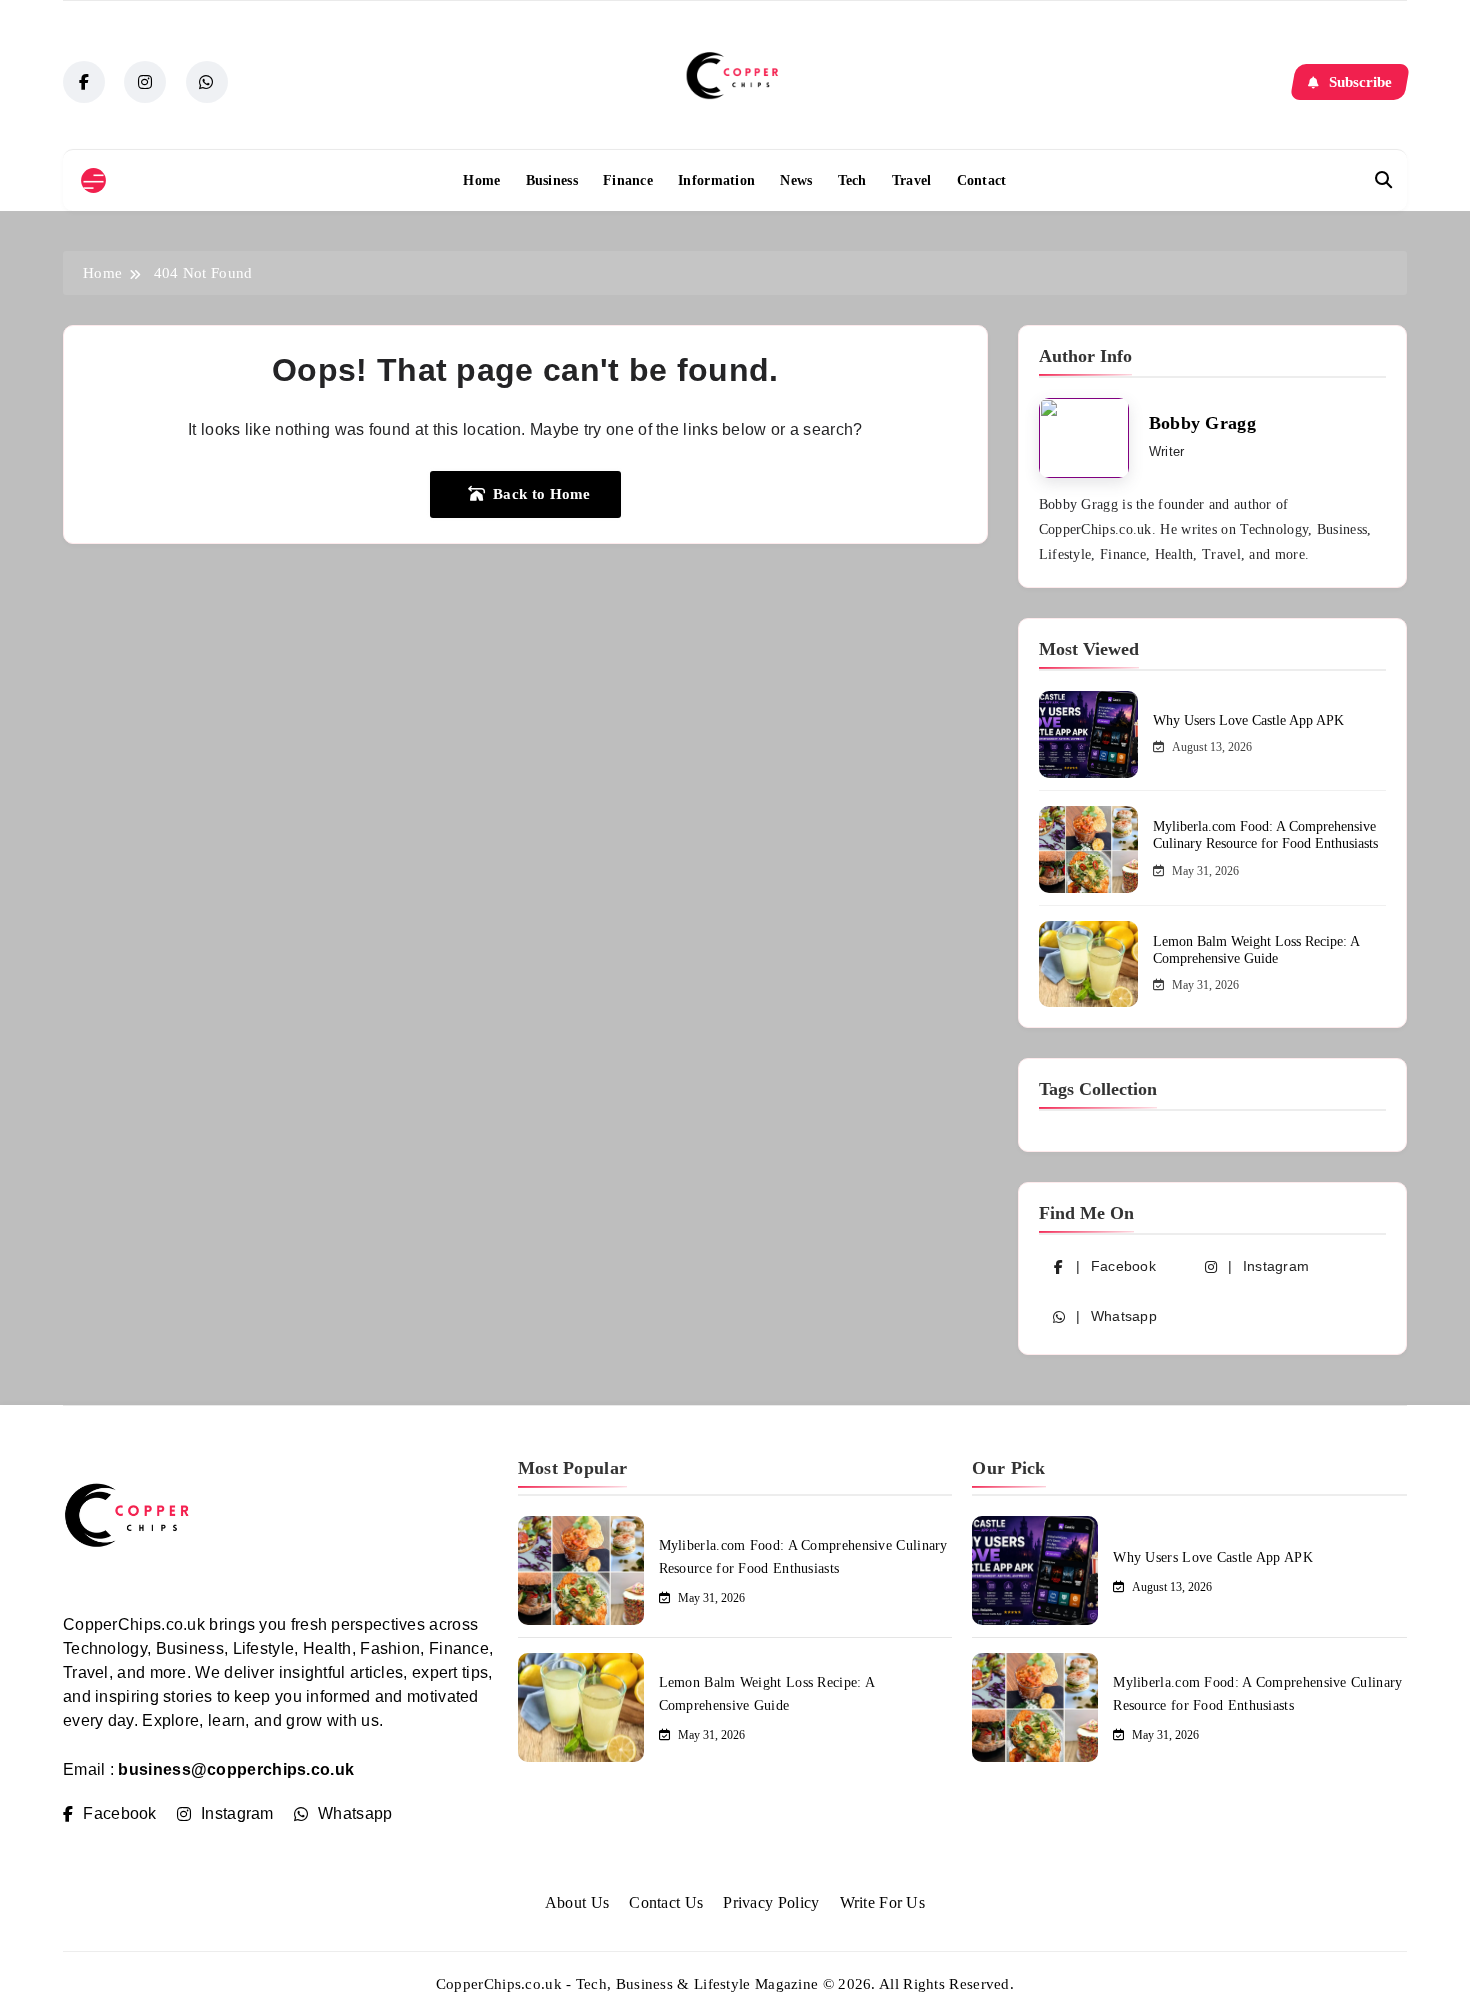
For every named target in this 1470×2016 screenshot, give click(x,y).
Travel (912, 180)
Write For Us (883, 1902)
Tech (852, 180)
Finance (628, 180)
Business (552, 180)
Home (481, 180)
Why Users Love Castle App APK (1248, 720)
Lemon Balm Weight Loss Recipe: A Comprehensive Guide (1256, 950)
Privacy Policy (771, 1902)
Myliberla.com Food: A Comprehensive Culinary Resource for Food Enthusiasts (1265, 835)
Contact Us (666, 1902)
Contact (982, 180)
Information (716, 180)
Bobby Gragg (1202, 423)
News (796, 180)
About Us (577, 1902)
